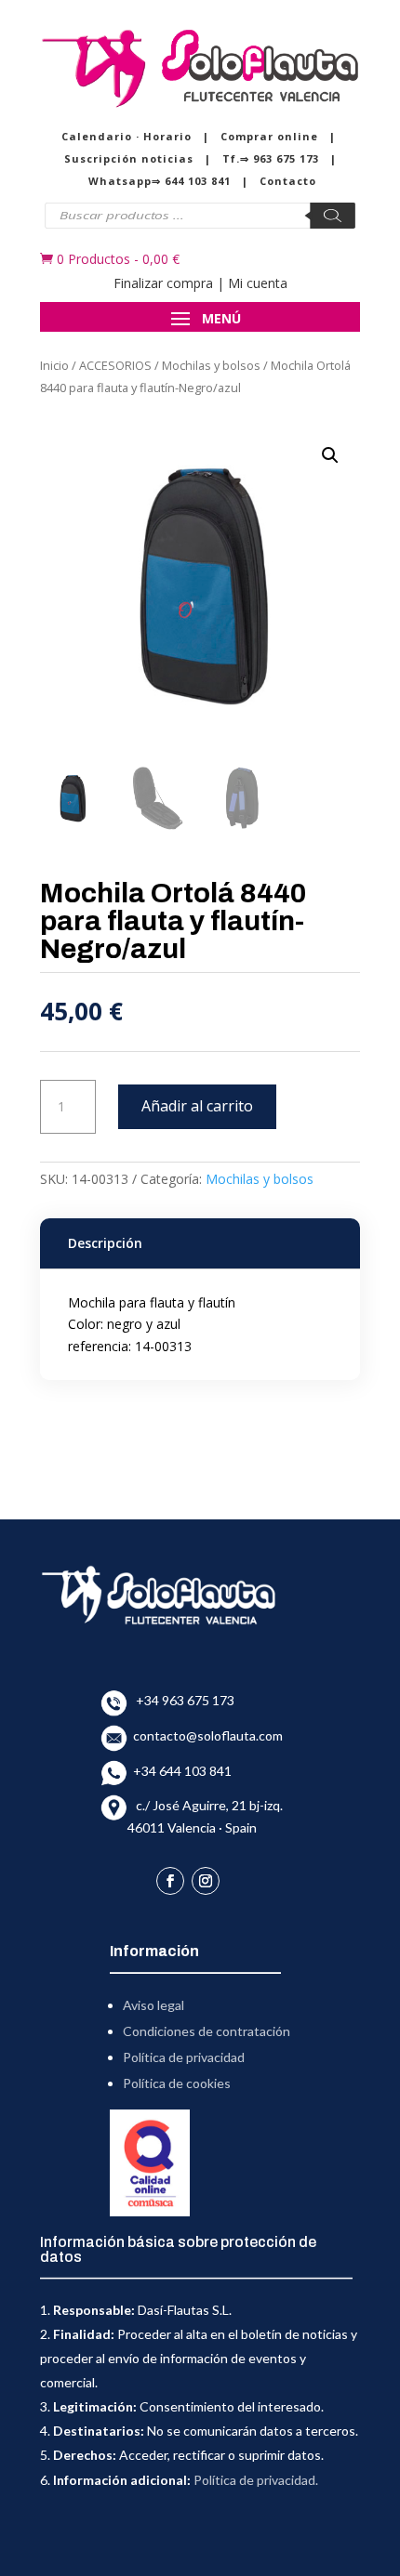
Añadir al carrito (197, 1106)
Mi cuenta (258, 283)
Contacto (288, 181)
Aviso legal (153, 2005)
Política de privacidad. (256, 2480)
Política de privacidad (184, 2057)
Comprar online (269, 136)
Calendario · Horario (127, 136)
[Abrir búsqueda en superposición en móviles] (200, 216)
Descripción (105, 1243)
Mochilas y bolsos (211, 365)
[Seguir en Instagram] (206, 1881)
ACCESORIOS (115, 365)
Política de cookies (177, 2083)
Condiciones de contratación (207, 2031)
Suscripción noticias (129, 158)
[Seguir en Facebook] (170, 1881)
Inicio (54, 365)
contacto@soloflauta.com (205, 1735)
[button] (330, 455)
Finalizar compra (163, 283)
